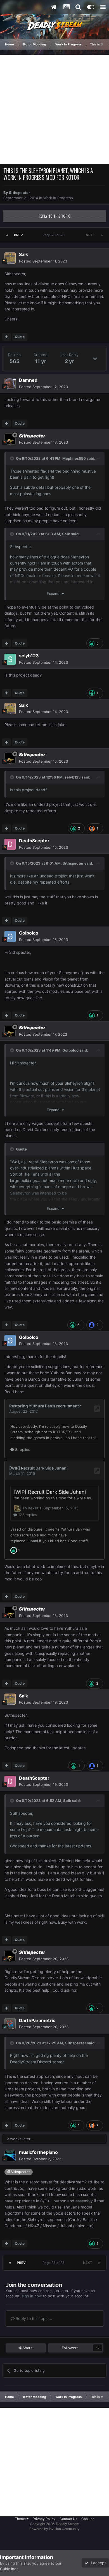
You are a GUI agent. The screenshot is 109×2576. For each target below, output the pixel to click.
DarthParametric (37, 2020)
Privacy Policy (44, 2519)
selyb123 (29, 656)
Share (27, 2348)
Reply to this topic (54, 216)
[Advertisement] (54, 110)
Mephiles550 (74, 458)
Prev (18, 235)
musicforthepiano (38, 2152)
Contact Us (68, 2519)
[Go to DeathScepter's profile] (10, 844)
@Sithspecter (19, 2172)
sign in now (32, 2296)
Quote (20, 337)
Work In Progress (58, 198)
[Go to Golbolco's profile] (10, 936)
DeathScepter (34, 841)
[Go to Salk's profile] (10, 258)
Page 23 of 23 (54, 235)
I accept (97, 2563)
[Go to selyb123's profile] (10, 659)
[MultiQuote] (7, 337)
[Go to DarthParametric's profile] (10, 2024)
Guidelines (9, 2569)
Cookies (88, 2519)
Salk (23, 254)
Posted (43, 261)
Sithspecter (19, 193)
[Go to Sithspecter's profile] (10, 439)
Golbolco (29, 933)
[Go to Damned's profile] (10, 384)
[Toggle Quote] (13, 458)
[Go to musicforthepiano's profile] (10, 2156)
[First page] (7, 235)
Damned (28, 380)
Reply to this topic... (33, 2318)
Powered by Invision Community (54, 2529)
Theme (21, 2519)
